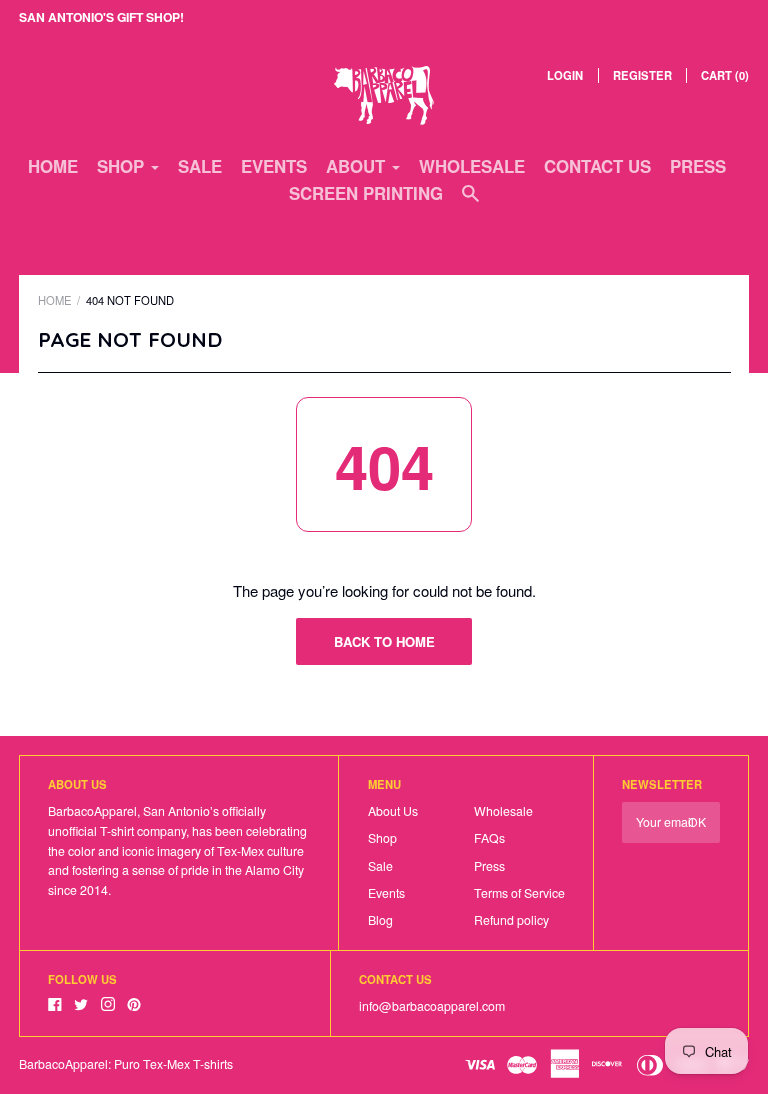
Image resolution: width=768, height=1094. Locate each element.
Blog (380, 920)
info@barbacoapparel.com (432, 1006)
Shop (382, 838)
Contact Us (597, 166)
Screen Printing (366, 193)
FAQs (489, 838)
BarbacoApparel (63, 1064)
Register (642, 75)
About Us (393, 811)
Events (274, 166)
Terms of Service (519, 893)
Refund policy (511, 920)
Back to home (384, 641)
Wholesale (472, 166)
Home (53, 166)
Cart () (725, 75)
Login (565, 75)
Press (698, 166)
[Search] (470, 202)
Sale (200, 166)
